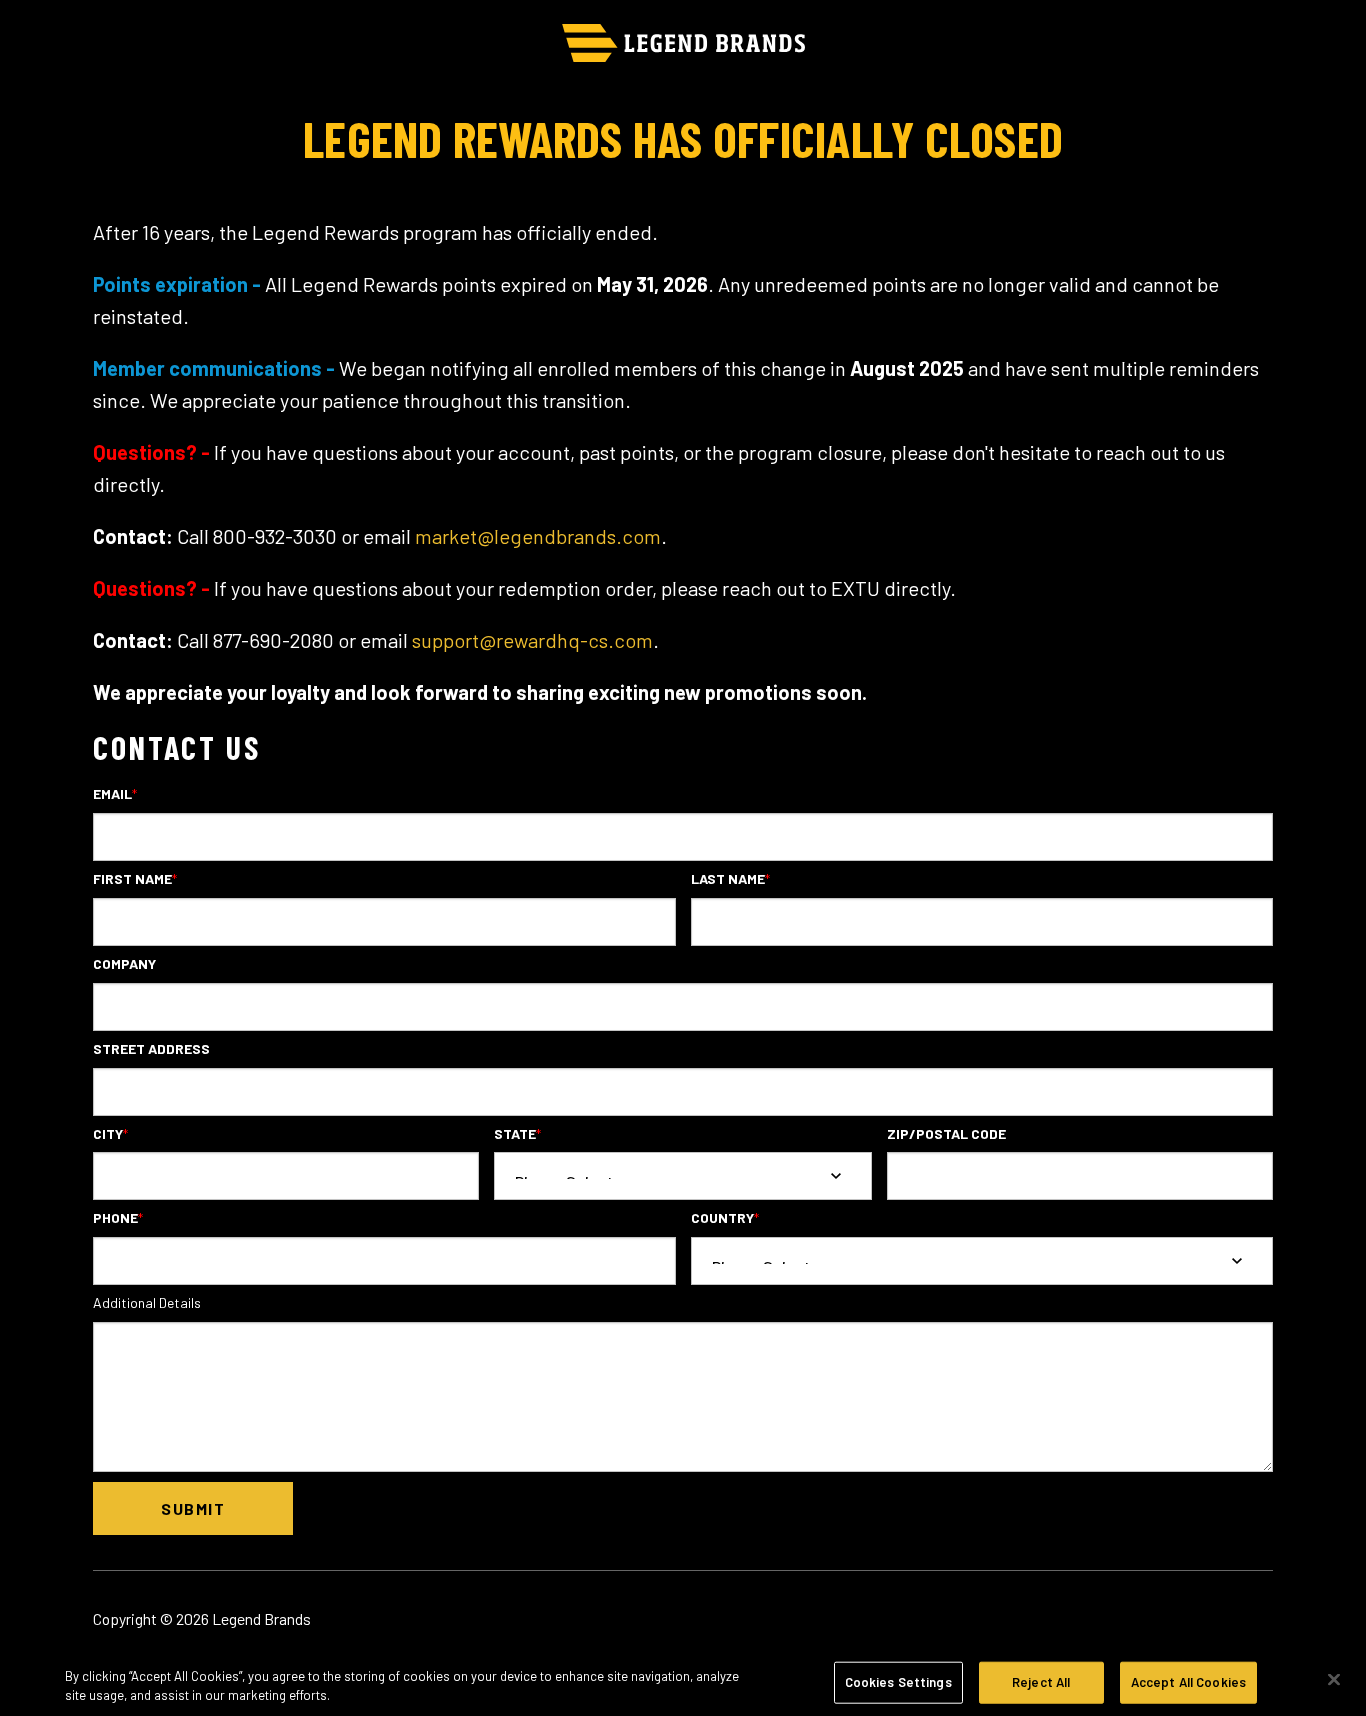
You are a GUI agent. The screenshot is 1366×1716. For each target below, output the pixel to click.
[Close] (1334, 1680)
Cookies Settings (898, 1682)
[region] (683, 1681)
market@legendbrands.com (538, 536)
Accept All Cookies (1188, 1682)
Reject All (1041, 1682)
